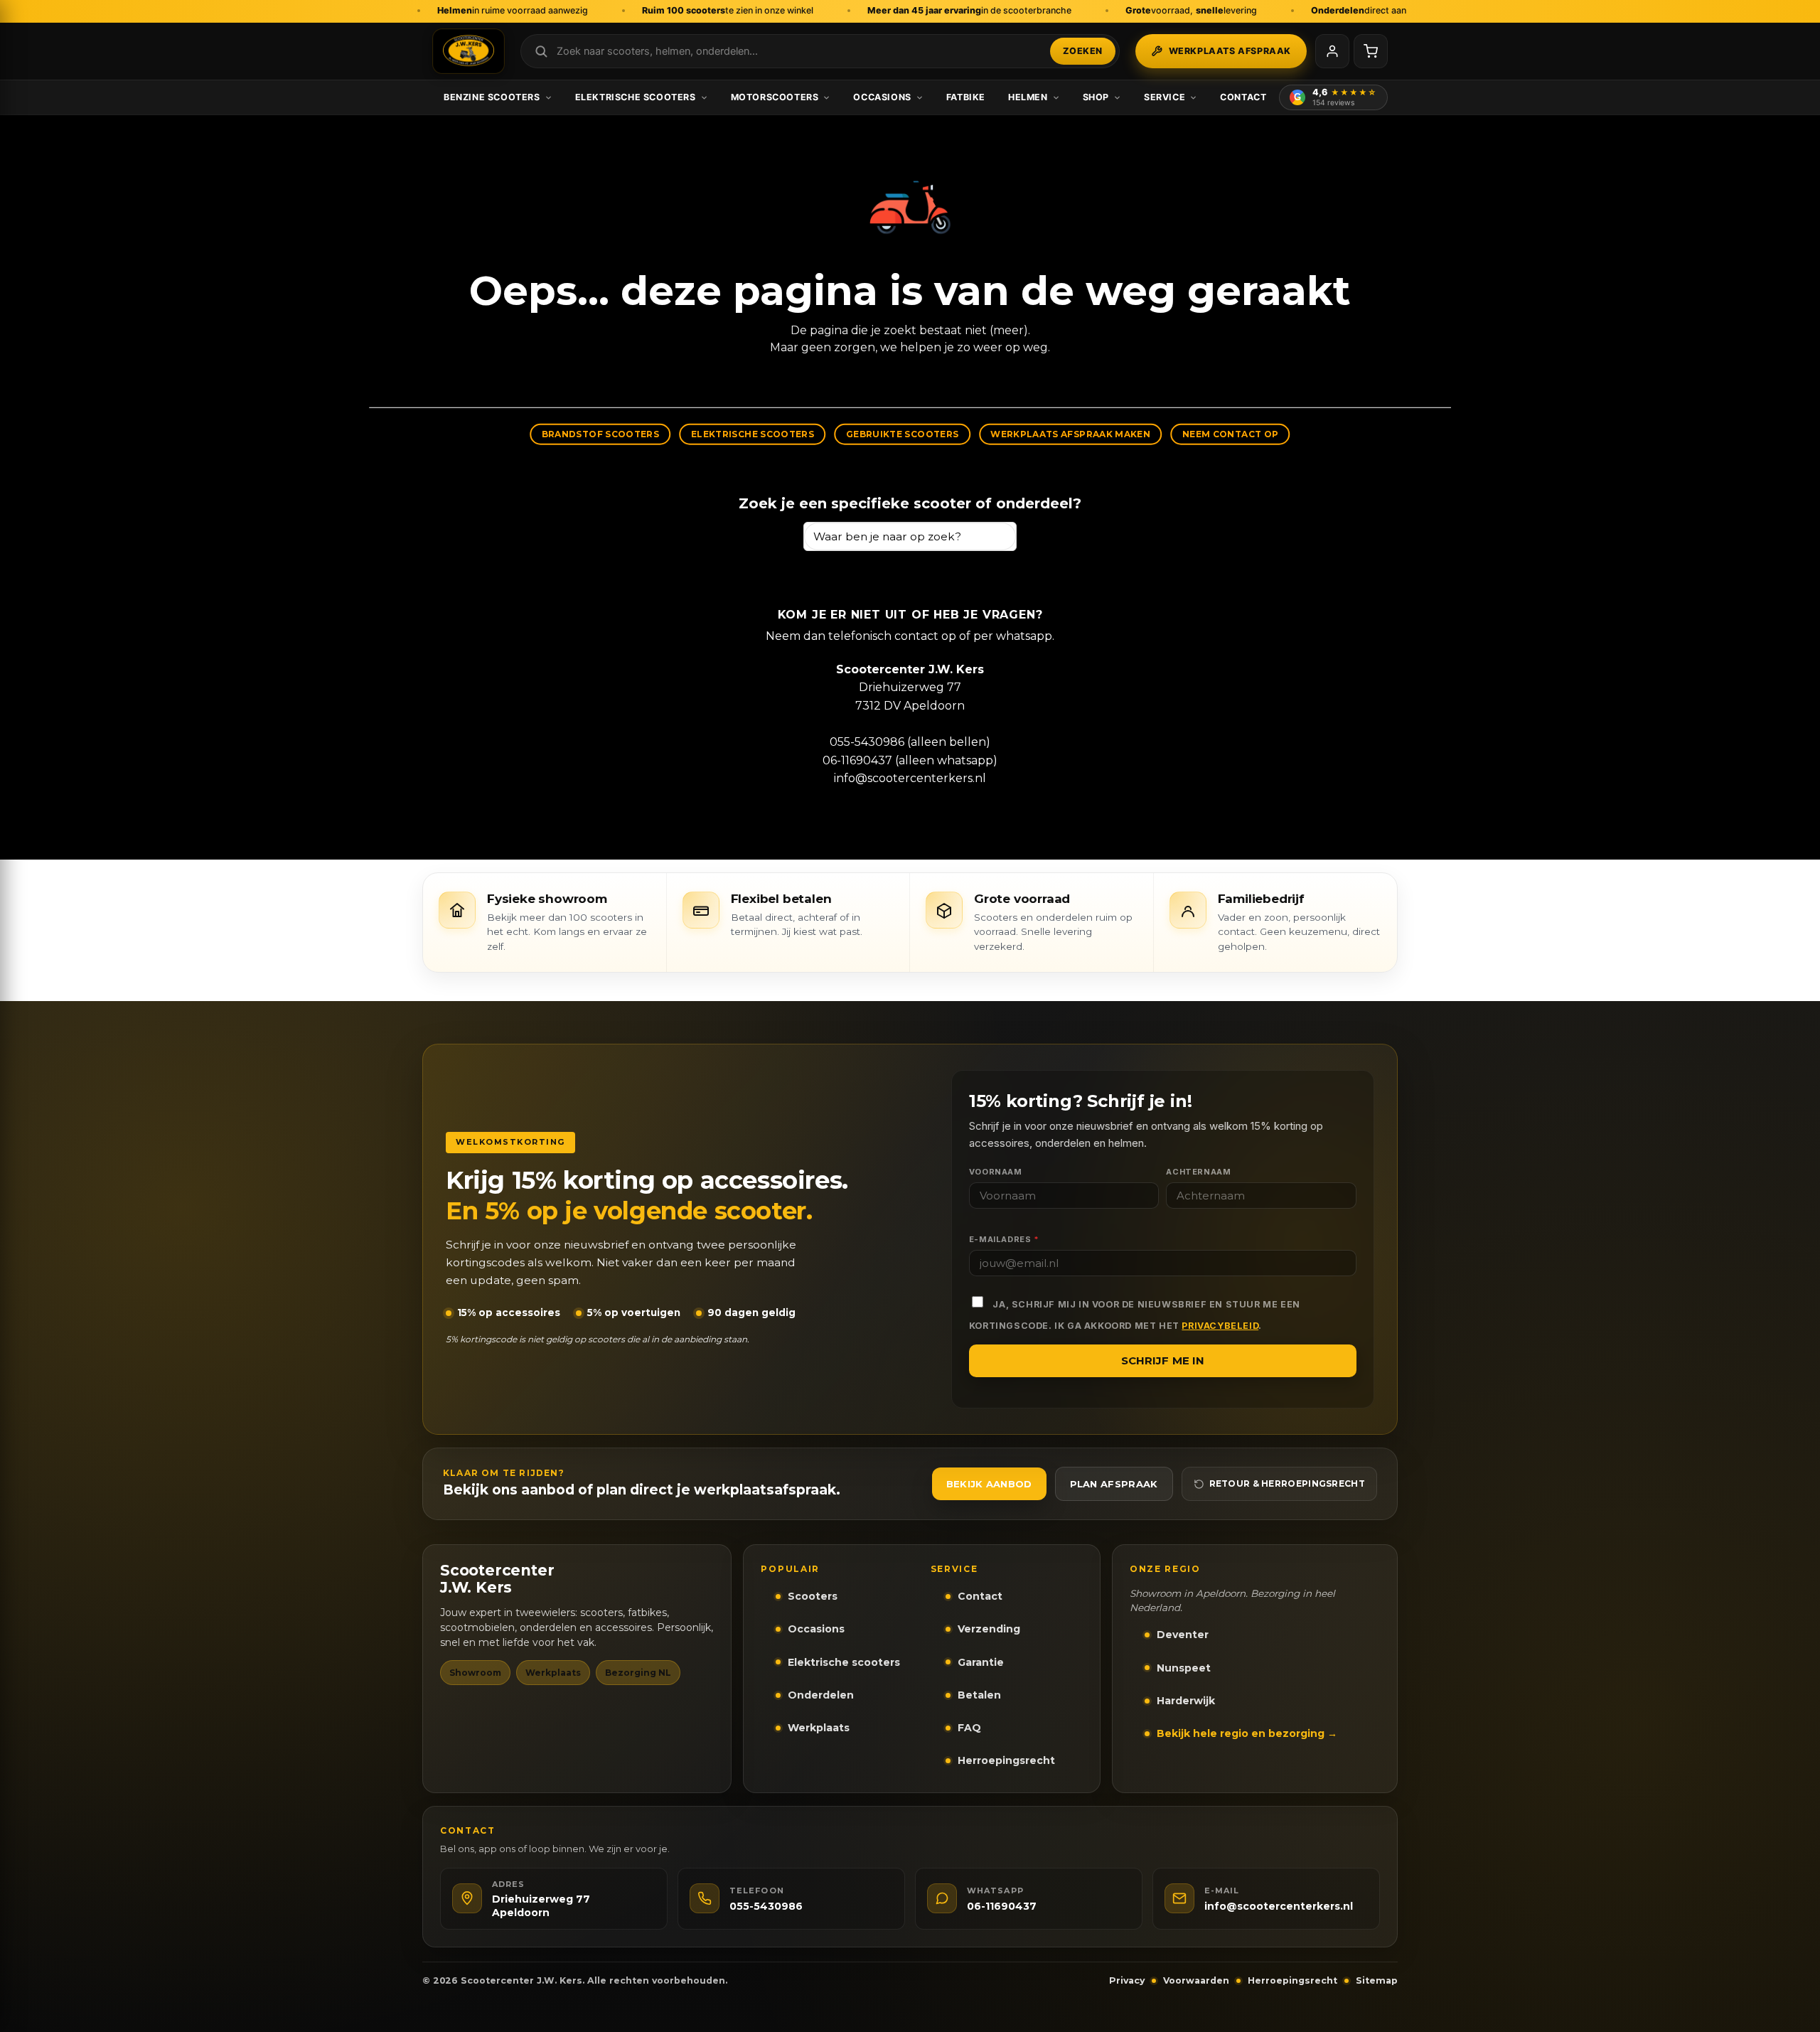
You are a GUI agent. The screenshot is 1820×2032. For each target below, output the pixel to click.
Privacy (1127, 1980)
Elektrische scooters (636, 97)
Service (1165, 97)
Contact (1243, 97)
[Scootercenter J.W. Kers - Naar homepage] (469, 51)
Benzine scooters (492, 97)
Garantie (981, 1662)
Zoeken (1083, 51)
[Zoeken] (999, 536)
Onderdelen (821, 1695)
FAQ (969, 1728)
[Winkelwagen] (1371, 51)
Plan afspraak (1114, 1484)
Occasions (882, 97)
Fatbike (966, 97)
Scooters (813, 1596)
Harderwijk (1186, 1701)
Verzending (989, 1629)
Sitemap (1377, 1980)
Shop (1096, 97)
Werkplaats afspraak (1230, 51)
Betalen (979, 1695)
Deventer (1183, 1635)
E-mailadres (1004, 1239)
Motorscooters (775, 97)
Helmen (1028, 97)
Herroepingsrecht (1006, 1760)
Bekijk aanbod (989, 1484)
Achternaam (1198, 1172)
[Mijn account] (1332, 51)
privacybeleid (1220, 1326)
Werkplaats (819, 1728)
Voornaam (996, 1172)
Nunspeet (1184, 1668)
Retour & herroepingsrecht (1288, 1483)
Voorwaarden (1196, 1980)
